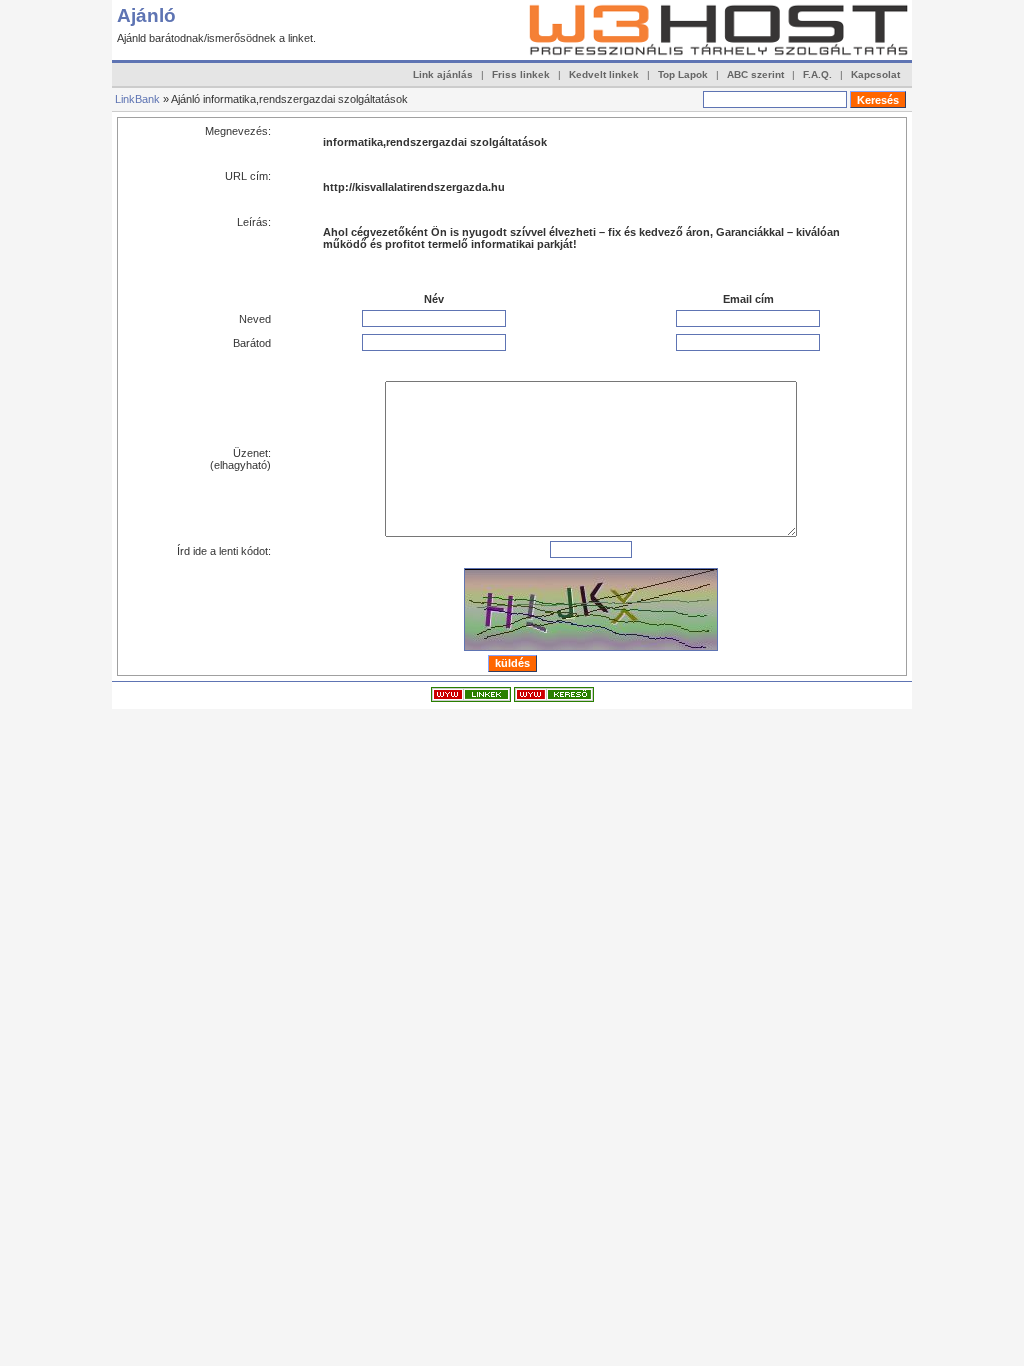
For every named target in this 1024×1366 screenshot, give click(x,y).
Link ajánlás (443, 74)
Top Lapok (683, 74)
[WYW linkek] (471, 698)
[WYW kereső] (554, 698)
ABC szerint (755, 74)
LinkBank (137, 99)
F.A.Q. (817, 74)
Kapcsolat (875, 74)
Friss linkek (521, 74)
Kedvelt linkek (604, 74)
